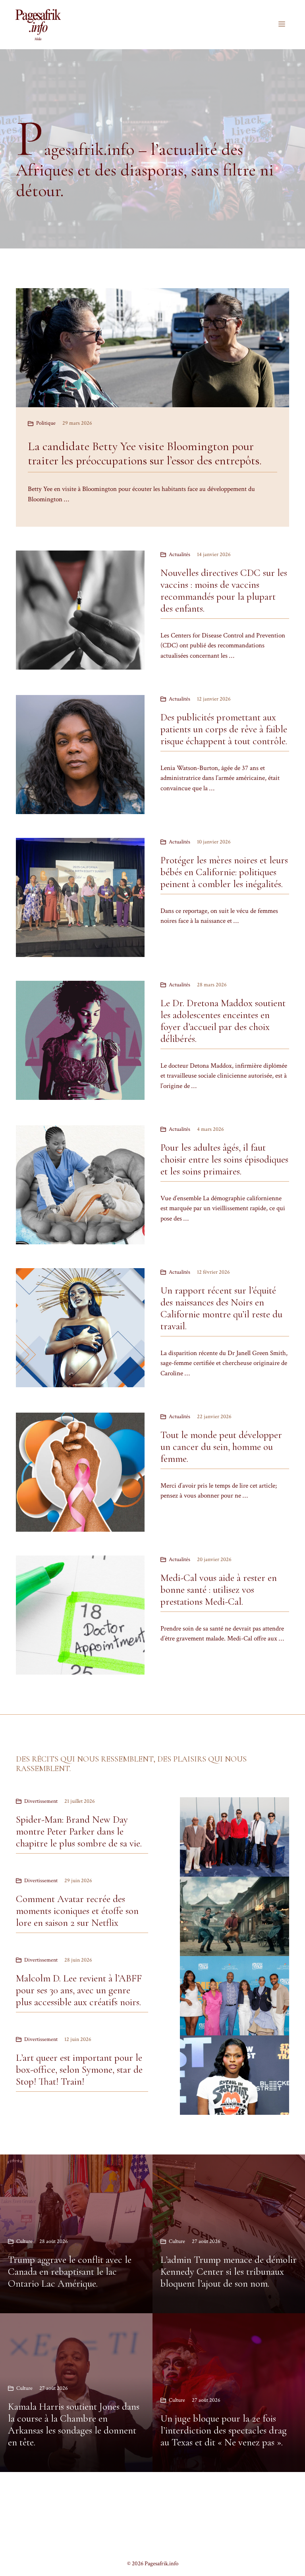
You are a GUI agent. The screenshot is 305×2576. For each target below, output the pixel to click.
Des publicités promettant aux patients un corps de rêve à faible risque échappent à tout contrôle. (224, 729)
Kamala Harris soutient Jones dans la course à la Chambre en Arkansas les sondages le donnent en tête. (74, 2424)
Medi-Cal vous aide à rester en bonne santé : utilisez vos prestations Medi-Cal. (219, 1590)
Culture (24, 2241)
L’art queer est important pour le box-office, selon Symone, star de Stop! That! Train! (79, 2070)
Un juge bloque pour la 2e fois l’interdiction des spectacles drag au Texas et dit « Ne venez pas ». (224, 2430)
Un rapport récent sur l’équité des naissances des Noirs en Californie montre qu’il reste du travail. (221, 1308)
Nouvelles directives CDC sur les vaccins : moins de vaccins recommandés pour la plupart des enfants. (224, 591)
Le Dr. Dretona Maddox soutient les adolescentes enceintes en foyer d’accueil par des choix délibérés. (223, 1021)
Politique (46, 423)
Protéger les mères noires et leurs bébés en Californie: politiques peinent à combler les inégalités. (224, 872)
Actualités (180, 554)
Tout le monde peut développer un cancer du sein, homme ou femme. (221, 1447)
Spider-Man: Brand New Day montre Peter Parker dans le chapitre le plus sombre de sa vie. (79, 1831)
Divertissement (41, 1801)
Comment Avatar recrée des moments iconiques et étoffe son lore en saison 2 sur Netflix (77, 1911)
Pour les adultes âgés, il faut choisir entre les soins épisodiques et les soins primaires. (224, 1159)
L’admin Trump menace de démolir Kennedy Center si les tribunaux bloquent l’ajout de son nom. (229, 2272)
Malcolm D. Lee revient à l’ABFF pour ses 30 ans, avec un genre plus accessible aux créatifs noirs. (79, 1990)
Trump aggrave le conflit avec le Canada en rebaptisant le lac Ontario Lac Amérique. (70, 2272)
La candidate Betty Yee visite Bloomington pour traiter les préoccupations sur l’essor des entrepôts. (145, 453)
